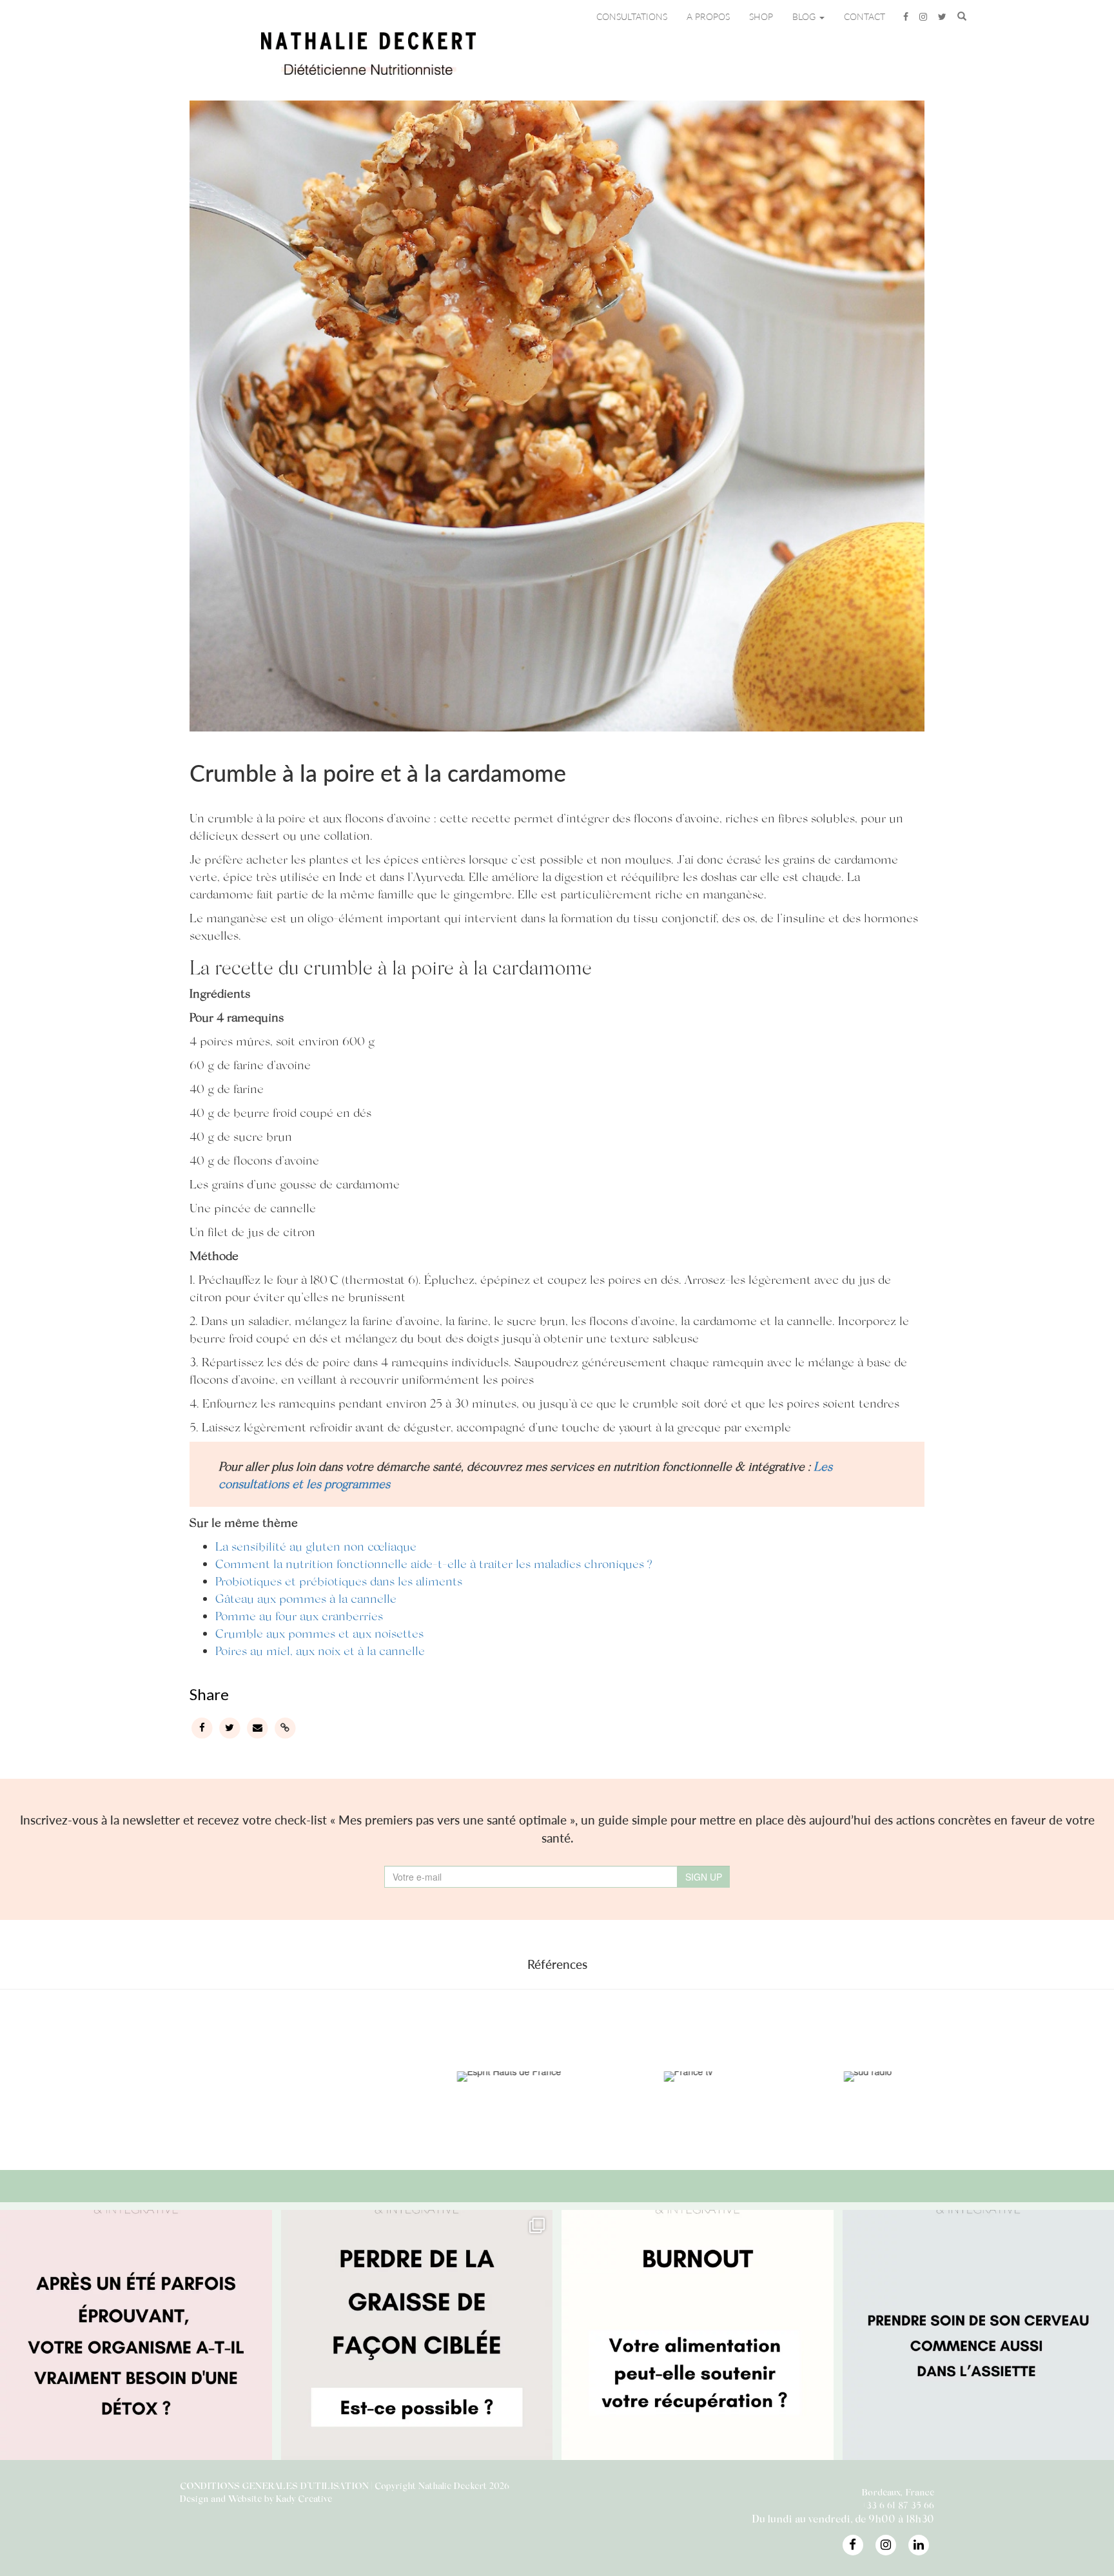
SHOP (761, 16)
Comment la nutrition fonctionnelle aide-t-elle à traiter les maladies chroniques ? (434, 1563)
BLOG (805, 16)
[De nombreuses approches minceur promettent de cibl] (417, 2346)
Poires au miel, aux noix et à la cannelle (320, 1650)
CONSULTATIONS (632, 16)
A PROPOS (708, 16)
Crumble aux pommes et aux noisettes (319, 1633)
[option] (134, 2077)
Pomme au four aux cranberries (299, 1615)
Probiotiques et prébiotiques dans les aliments (339, 1581)
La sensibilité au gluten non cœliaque (316, 1546)
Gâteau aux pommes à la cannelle (306, 1598)
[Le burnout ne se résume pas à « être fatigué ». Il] (698, 2346)
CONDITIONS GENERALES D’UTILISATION (274, 2485)
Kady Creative (304, 2498)
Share (209, 1694)
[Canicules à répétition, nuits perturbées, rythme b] (136, 2346)
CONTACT (865, 16)
